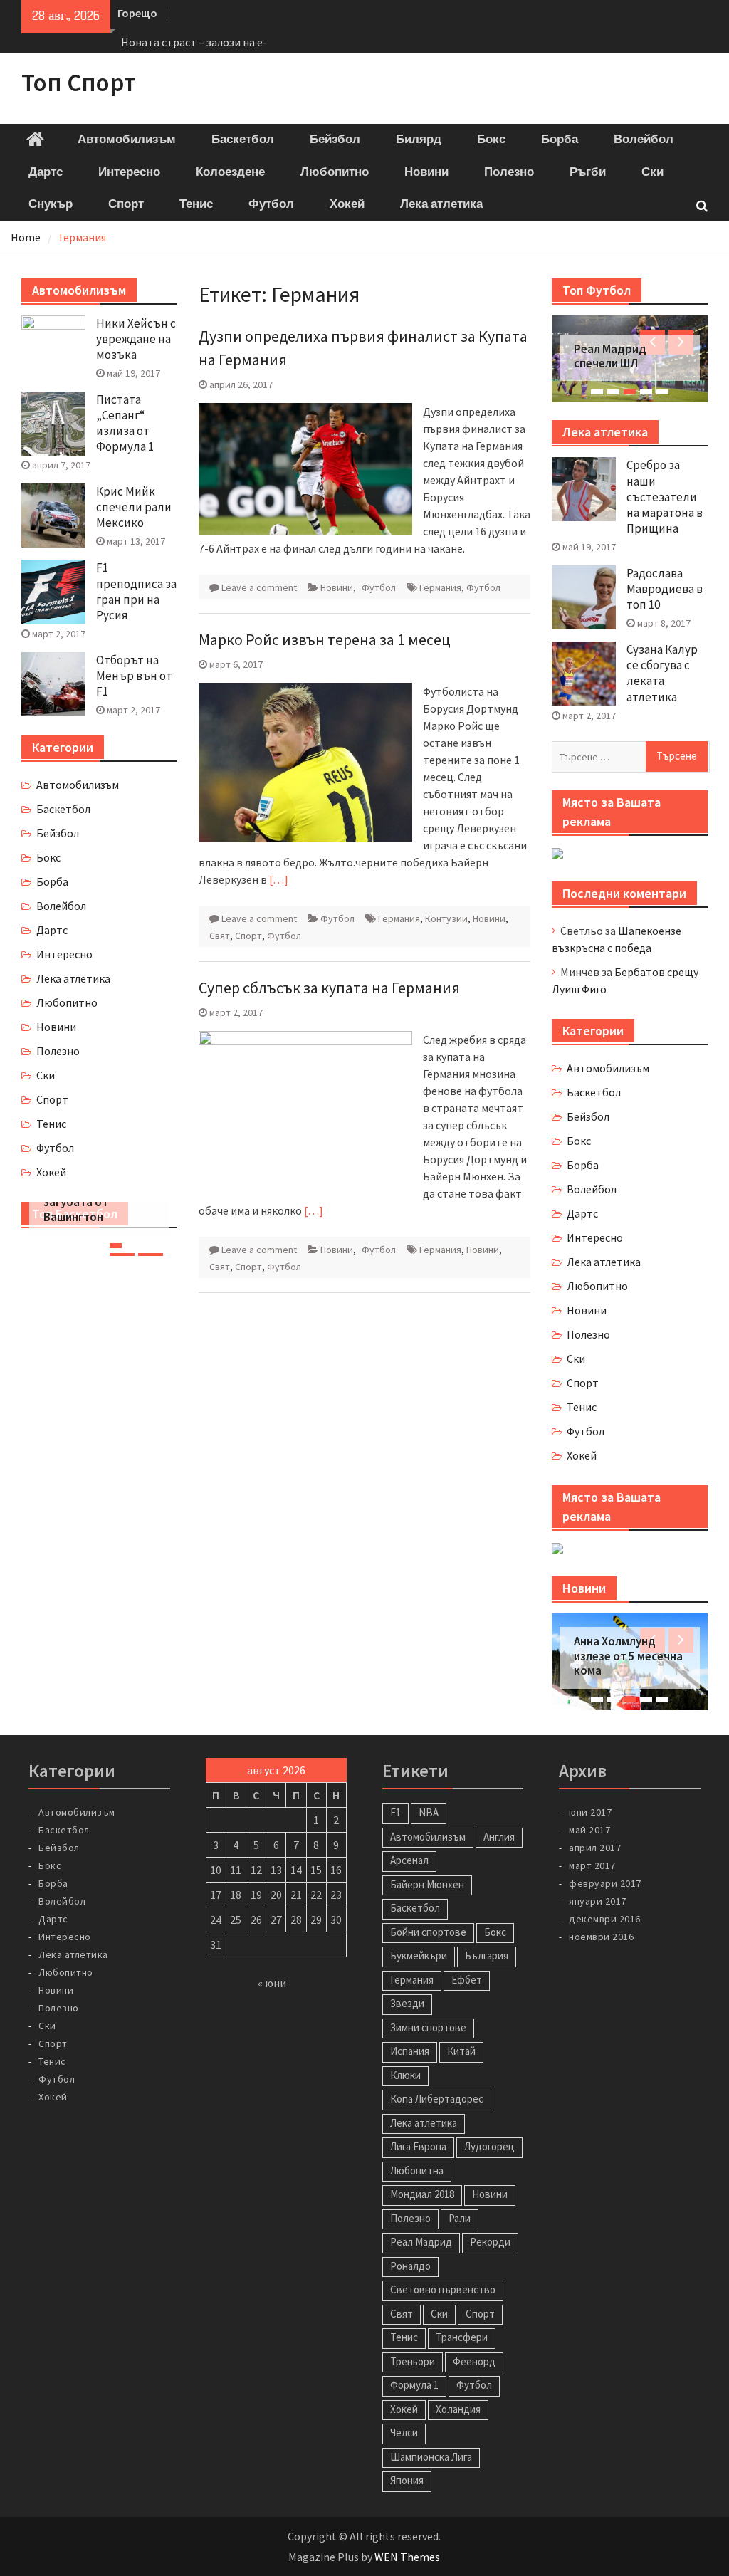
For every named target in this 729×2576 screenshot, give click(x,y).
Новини (426, 172)
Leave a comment (259, 587)
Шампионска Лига (431, 2457)
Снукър (51, 204)
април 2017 (595, 1848)
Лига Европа (418, 2146)
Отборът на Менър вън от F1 (134, 676)
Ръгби (588, 172)
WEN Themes (407, 2557)
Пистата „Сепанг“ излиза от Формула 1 (125, 423)
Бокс (491, 140)
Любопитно (335, 172)
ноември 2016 (601, 1937)
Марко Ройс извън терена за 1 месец (325, 639)
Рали (460, 2218)
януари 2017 (598, 1901)
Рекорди (490, 2242)
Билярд (419, 140)
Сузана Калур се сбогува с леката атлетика (662, 673)
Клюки (405, 2075)
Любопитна (417, 2171)
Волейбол (644, 140)
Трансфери (462, 2337)
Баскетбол (243, 140)
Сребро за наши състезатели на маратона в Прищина (665, 496)
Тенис (196, 204)
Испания (410, 2051)
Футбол (271, 204)
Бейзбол (335, 140)
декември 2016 (605, 1919)
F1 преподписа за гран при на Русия (136, 591)
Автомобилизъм (127, 140)
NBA (429, 1812)
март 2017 (592, 1865)
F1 (395, 1812)
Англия (499, 1837)
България (487, 1955)
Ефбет (467, 1980)
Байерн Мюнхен (427, 1884)
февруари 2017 (605, 1883)
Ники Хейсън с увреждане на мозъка (136, 339)
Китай (461, 2051)
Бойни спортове (428, 1932)
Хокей (347, 204)
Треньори (413, 2361)
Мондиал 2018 (422, 2194)
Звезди (407, 2003)
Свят (220, 936)
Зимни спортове (428, 2027)
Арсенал (409, 1860)
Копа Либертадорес (437, 2099)
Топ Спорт (79, 83)
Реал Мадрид (421, 2242)
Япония (407, 2480)
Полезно (509, 172)
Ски (652, 172)
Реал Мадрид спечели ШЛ (610, 356)
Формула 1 (414, 2385)
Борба (560, 140)
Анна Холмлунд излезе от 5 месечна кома (628, 1656)
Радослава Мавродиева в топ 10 (665, 589)
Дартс (46, 172)
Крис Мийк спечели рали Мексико (134, 507)
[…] (279, 879)
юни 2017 (590, 1812)
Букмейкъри (419, 1955)
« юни (272, 1983)
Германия (440, 587)
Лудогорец (489, 2146)
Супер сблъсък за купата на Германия (329, 988)
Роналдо (410, 2266)
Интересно (129, 172)
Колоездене (230, 172)
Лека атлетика (441, 204)
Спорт (126, 204)
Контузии (446, 918)
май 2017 (589, 1830)
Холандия (458, 2409)
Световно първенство (443, 2289)
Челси (404, 2433)
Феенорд (474, 2361)
